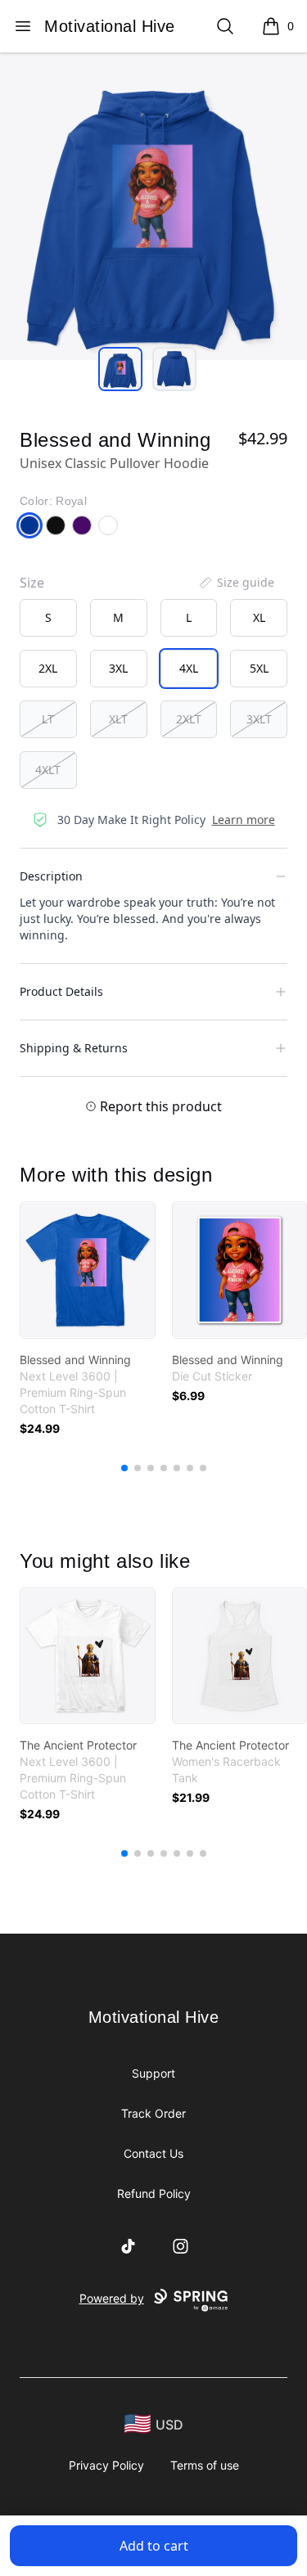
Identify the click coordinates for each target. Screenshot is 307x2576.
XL (259, 617)
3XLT (259, 719)
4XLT (48, 770)
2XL (48, 668)
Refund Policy (154, 2193)
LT (48, 719)
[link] (88, 1270)
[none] (236, 583)
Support (153, 2073)
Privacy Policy (106, 2465)
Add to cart (154, 2546)
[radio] (48, 618)
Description (51, 876)
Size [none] (32, 583)
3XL (118, 668)
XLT (118, 719)
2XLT (189, 719)
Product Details (61, 991)
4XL (189, 668)
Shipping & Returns (74, 1048)
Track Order (153, 2113)
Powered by (112, 2298)
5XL (259, 668)
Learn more (244, 820)
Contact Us (153, 2153)
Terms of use (205, 2465)
